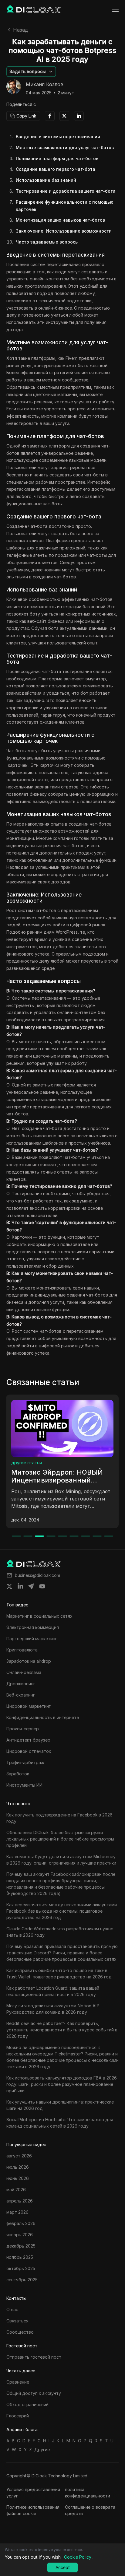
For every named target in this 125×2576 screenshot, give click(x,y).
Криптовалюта (27, 1463)
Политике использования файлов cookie (33, 2510)
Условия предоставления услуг (33, 2493)
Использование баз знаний (46, 180)
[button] (31, 72)
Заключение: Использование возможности (64, 231)
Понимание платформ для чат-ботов (57, 158)
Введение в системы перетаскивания (58, 137)
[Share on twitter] (9, 1586)
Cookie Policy (78, 2557)
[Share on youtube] (42, 1586)
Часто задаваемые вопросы (47, 242)
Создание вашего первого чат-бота (56, 169)
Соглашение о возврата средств (90, 2510)
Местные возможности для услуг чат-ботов (65, 147)
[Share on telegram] (31, 1586)
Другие (42, 2450)
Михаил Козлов (45, 85)
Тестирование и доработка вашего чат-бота (66, 191)
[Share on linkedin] (20, 1586)
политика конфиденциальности (88, 2493)
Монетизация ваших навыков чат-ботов (60, 220)
